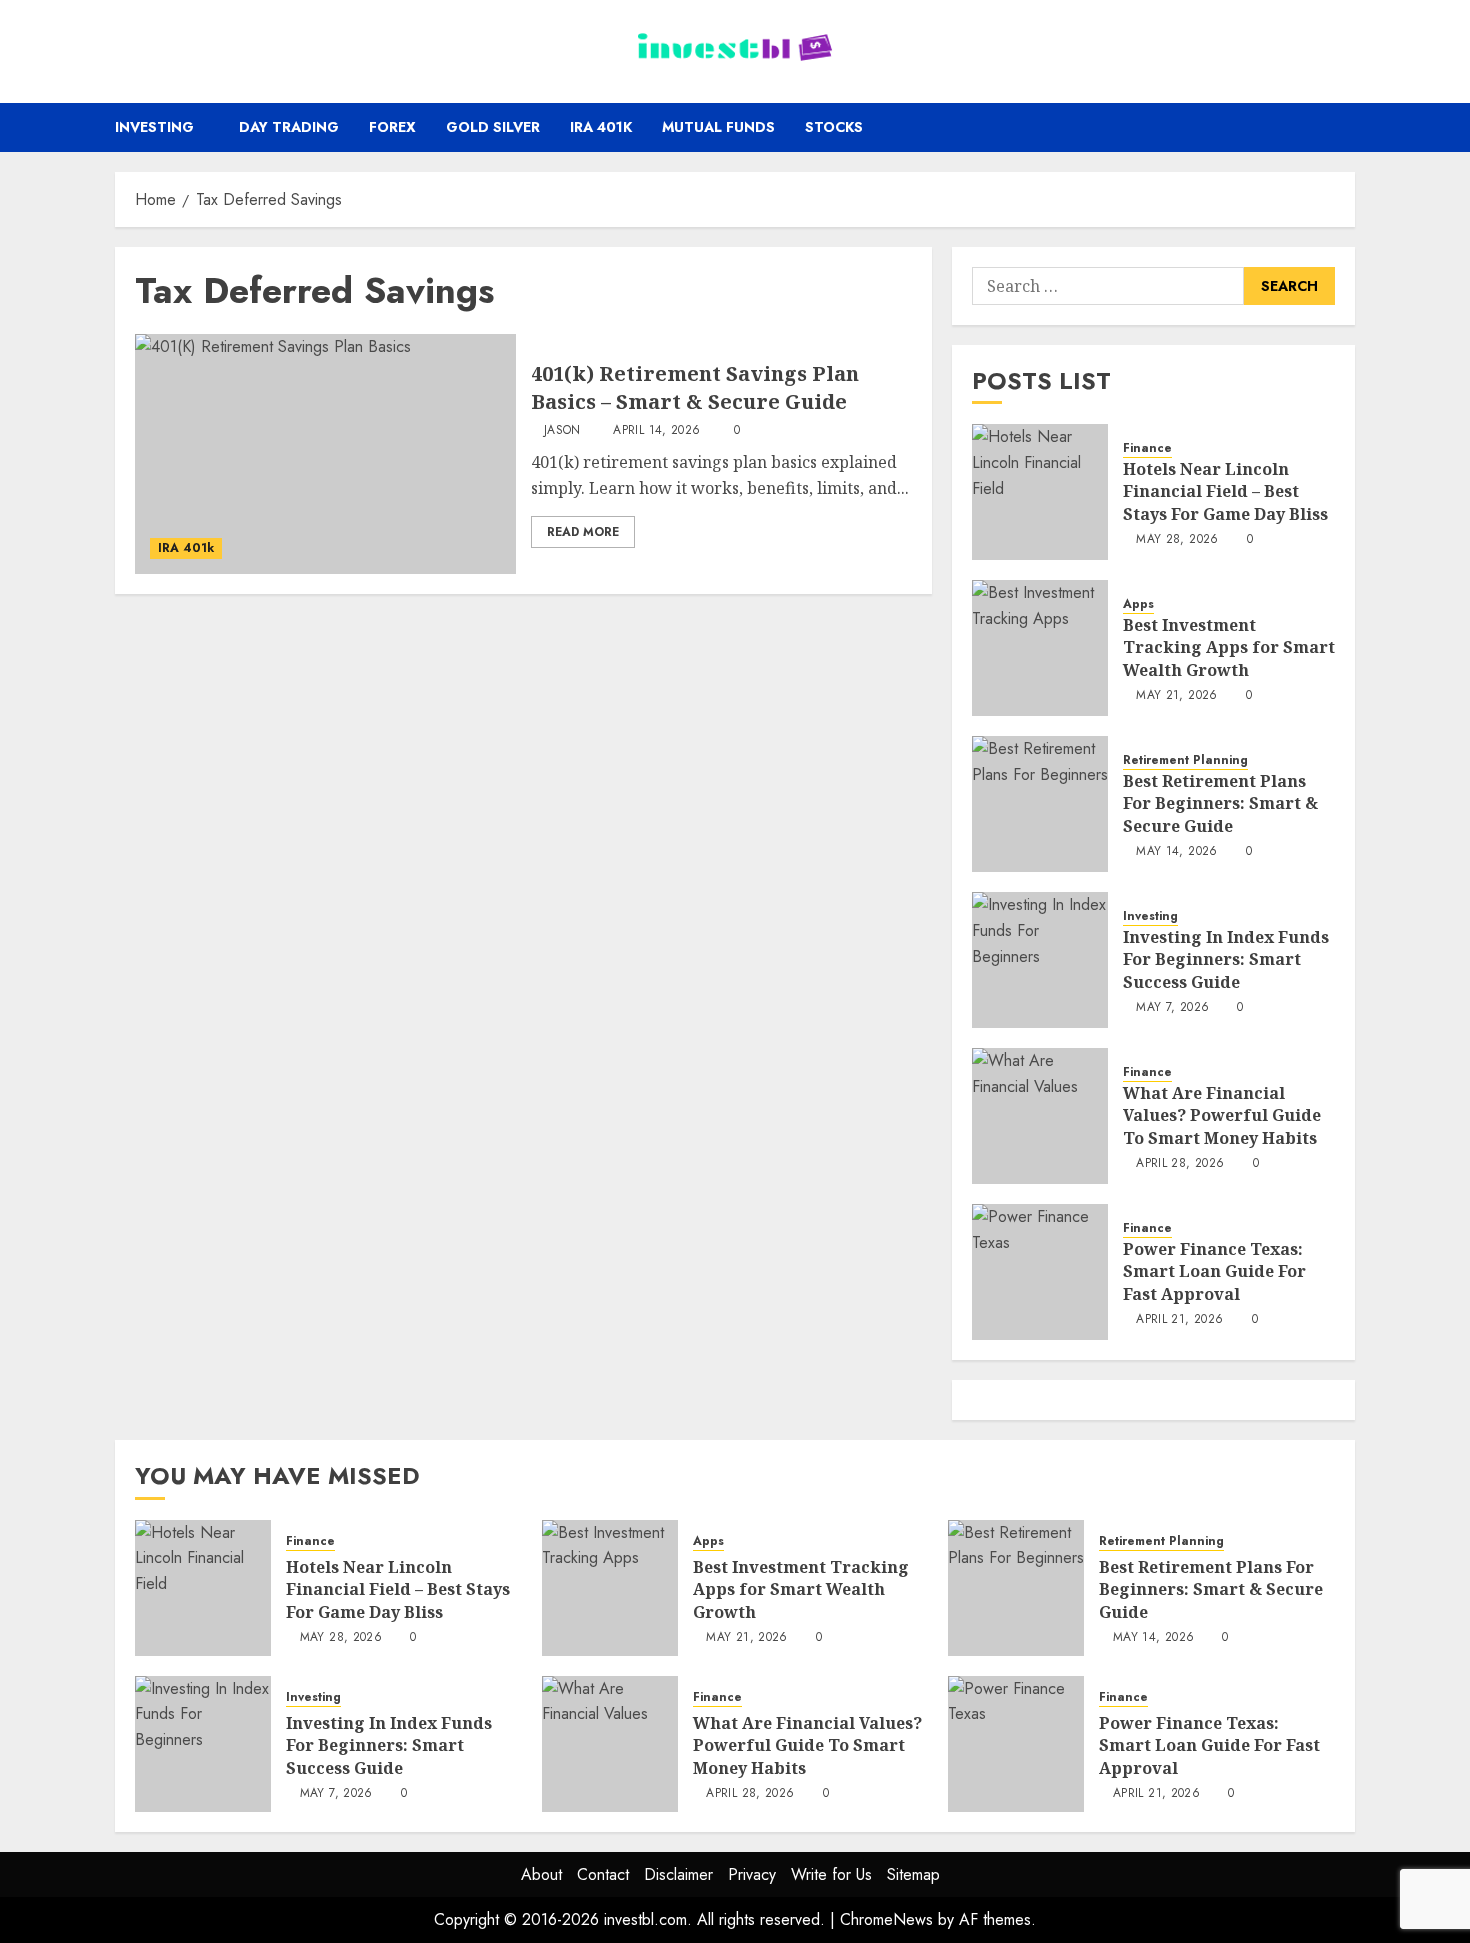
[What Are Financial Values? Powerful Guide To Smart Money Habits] (1040, 1116)
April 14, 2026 (656, 431)
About (541, 1874)
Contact (603, 1874)
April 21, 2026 (1179, 1320)
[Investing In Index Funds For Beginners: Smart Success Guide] (1040, 960)
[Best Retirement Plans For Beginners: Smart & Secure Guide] (1040, 804)
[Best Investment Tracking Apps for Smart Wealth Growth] (1040, 648)
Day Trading (289, 127)
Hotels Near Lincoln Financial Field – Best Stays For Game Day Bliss (1225, 491)
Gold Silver (493, 127)
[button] (1342, 127)
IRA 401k (601, 127)
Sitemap (913, 1874)
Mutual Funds (718, 127)
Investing (154, 127)
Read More (583, 532)
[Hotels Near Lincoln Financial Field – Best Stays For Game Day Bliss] (1040, 492)
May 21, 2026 (1176, 696)
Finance (1147, 448)
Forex (392, 127)
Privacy (752, 1874)
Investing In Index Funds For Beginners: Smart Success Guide (1226, 959)
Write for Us (831, 1874)
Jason (562, 431)
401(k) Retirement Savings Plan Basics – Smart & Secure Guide (695, 387)
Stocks (834, 127)
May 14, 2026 (1176, 852)
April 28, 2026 (1180, 1164)
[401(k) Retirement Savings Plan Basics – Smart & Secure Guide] (325, 454)
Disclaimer (678, 1874)
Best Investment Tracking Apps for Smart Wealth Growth (1229, 647)
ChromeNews (886, 1919)
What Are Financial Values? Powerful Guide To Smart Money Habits (1222, 1115)
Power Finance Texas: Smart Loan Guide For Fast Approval (1214, 1271)
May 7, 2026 (1172, 1008)
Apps (1138, 604)
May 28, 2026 (1177, 540)
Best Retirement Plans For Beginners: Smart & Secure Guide (1220, 803)
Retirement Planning (1185, 760)
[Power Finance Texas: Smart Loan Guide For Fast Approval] (1040, 1272)
